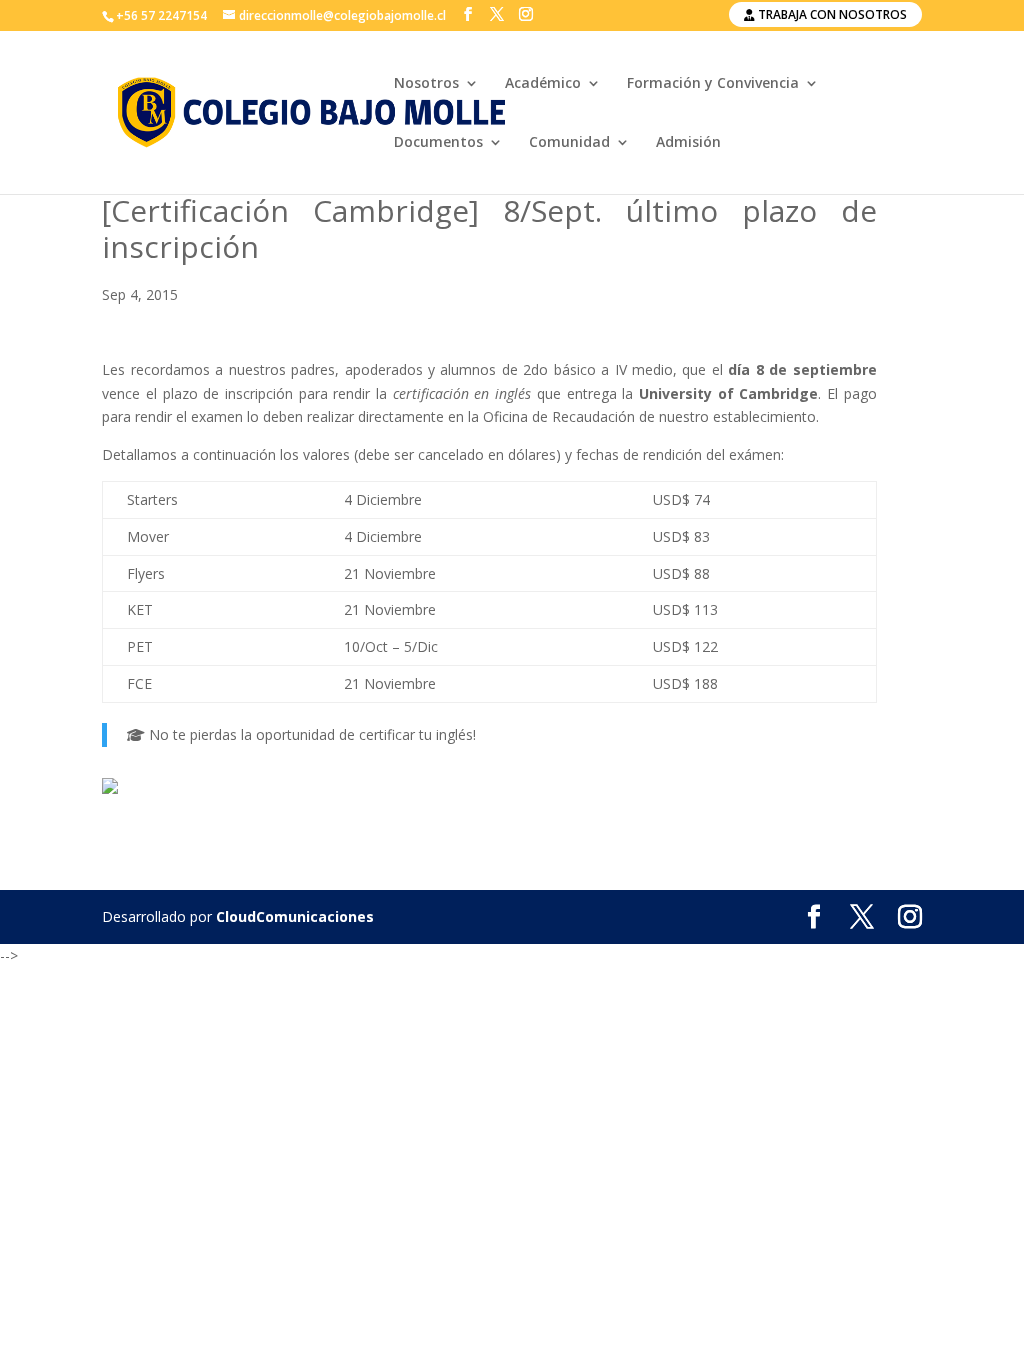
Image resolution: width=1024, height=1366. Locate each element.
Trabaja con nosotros (831, 14)
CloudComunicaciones (295, 916)
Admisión (688, 143)
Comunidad (569, 143)
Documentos (438, 143)
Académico (543, 84)
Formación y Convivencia (713, 84)
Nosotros (426, 84)
